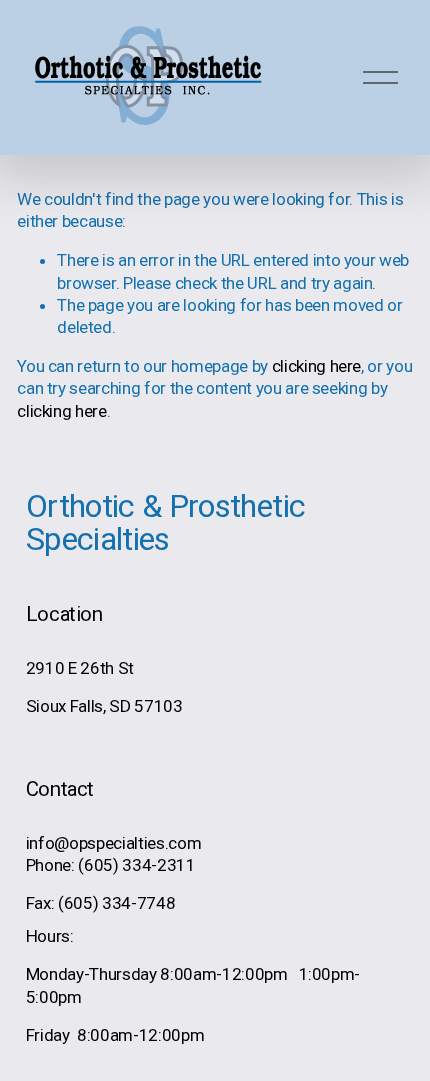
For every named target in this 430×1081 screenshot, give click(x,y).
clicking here (317, 366)
